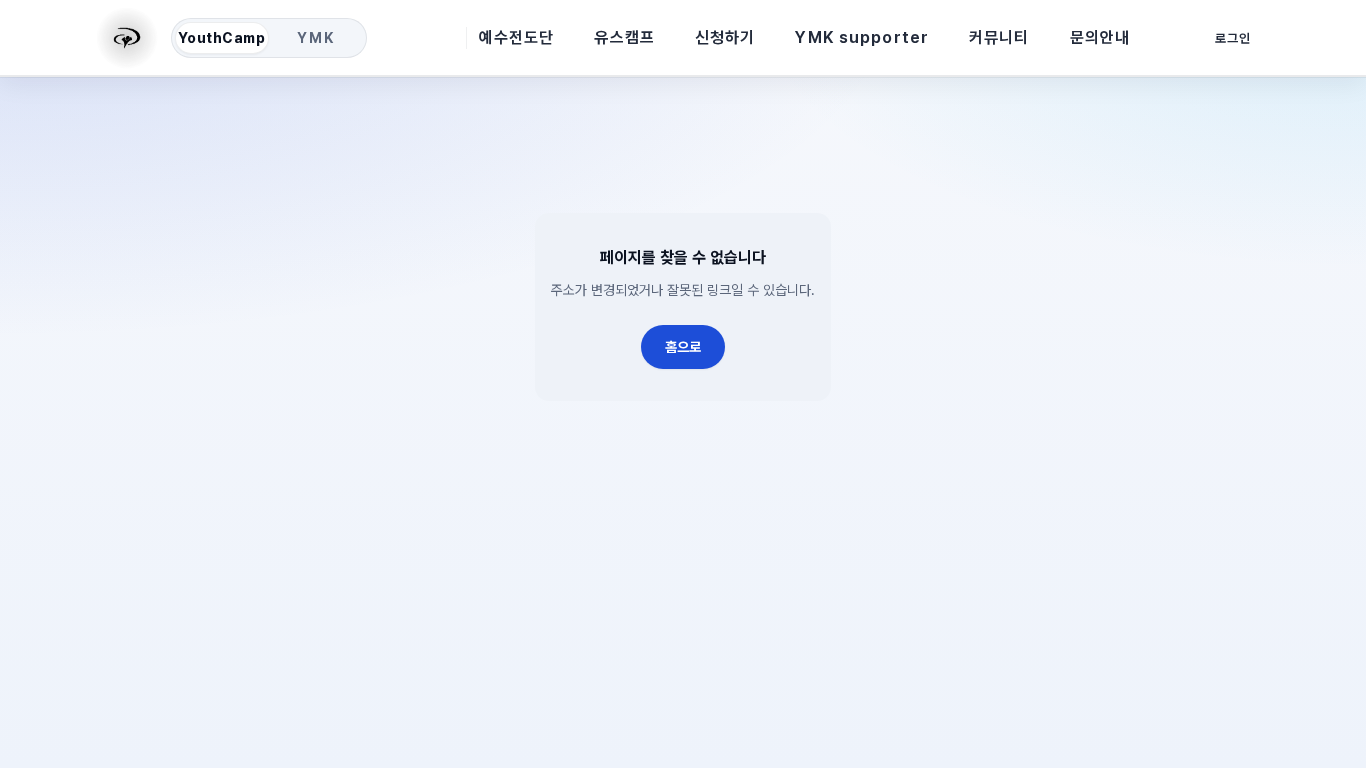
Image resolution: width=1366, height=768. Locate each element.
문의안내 (1100, 37)
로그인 (1233, 38)
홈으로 (683, 347)
